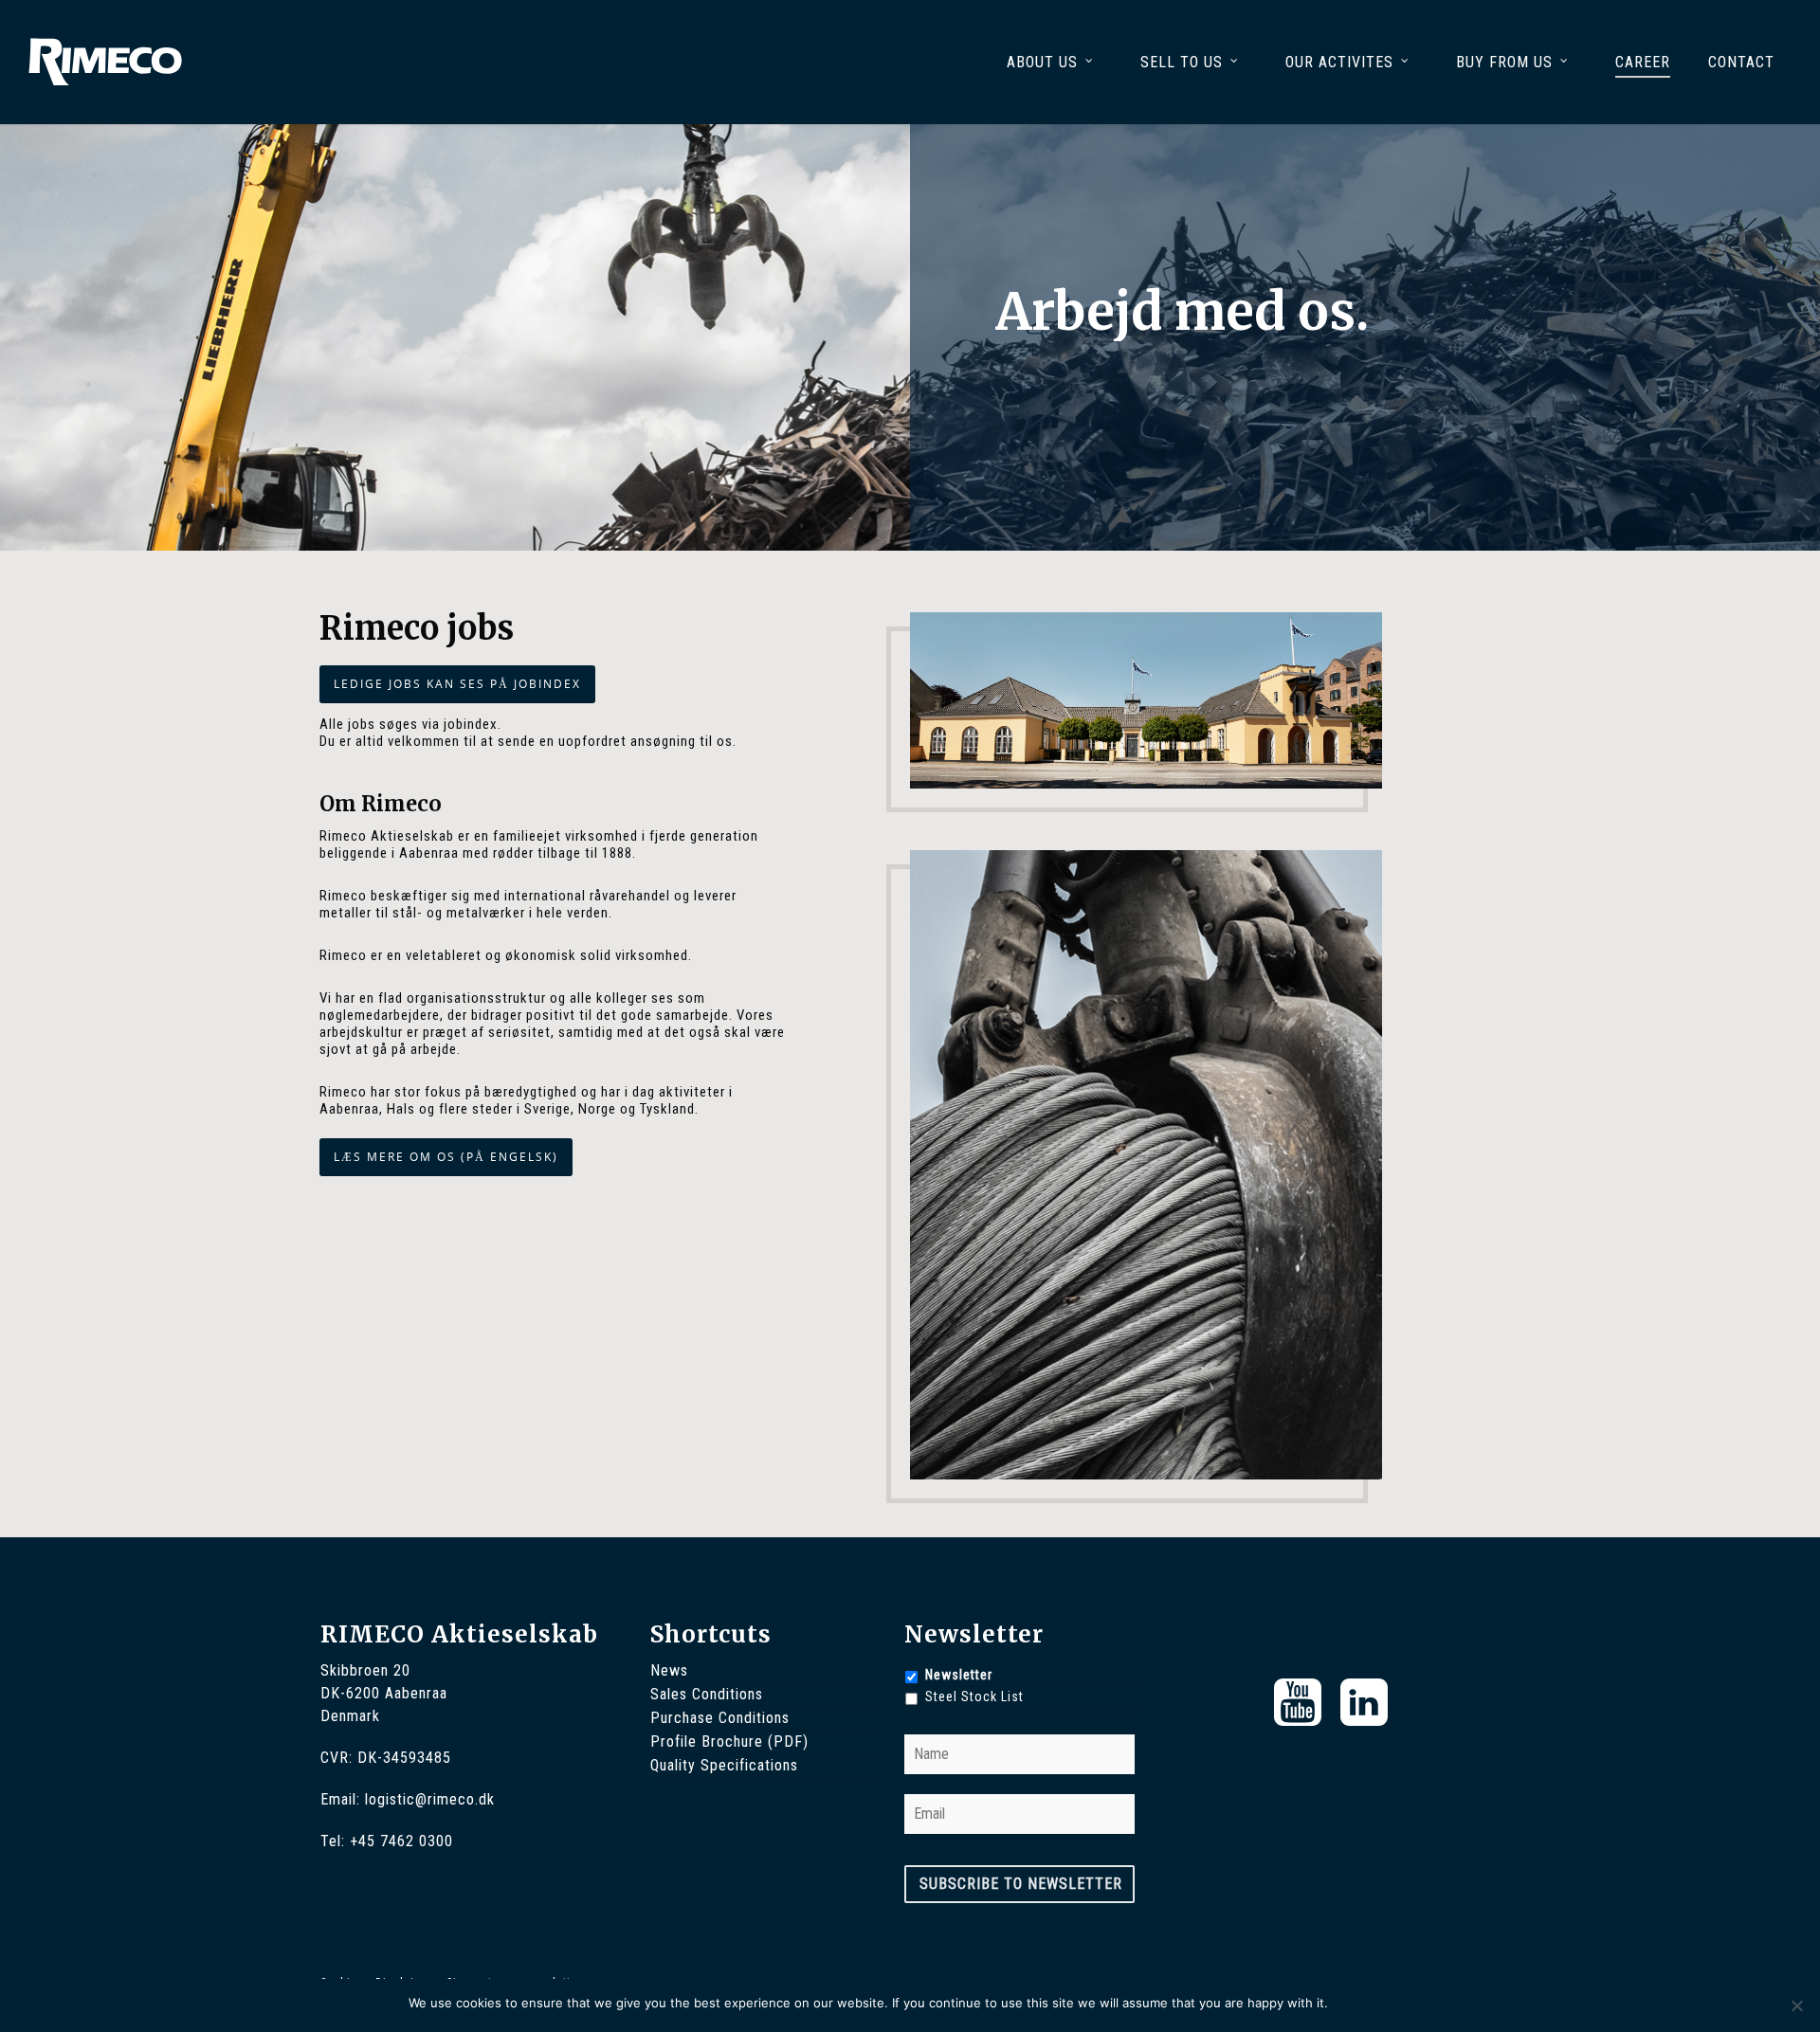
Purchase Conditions (720, 1718)
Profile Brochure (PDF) (729, 1742)
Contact (1741, 62)
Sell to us (1182, 62)
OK (1346, 2003)
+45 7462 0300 (401, 1841)
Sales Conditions (707, 1694)
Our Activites (1339, 62)
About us (1042, 62)
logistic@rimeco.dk (430, 1799)
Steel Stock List (974, 1696)
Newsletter (959, 1675)
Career (1643, 62)
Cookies (1388, 2003)
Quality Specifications (724, 1765)
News (669, 1670)
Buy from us (1504, 62)
